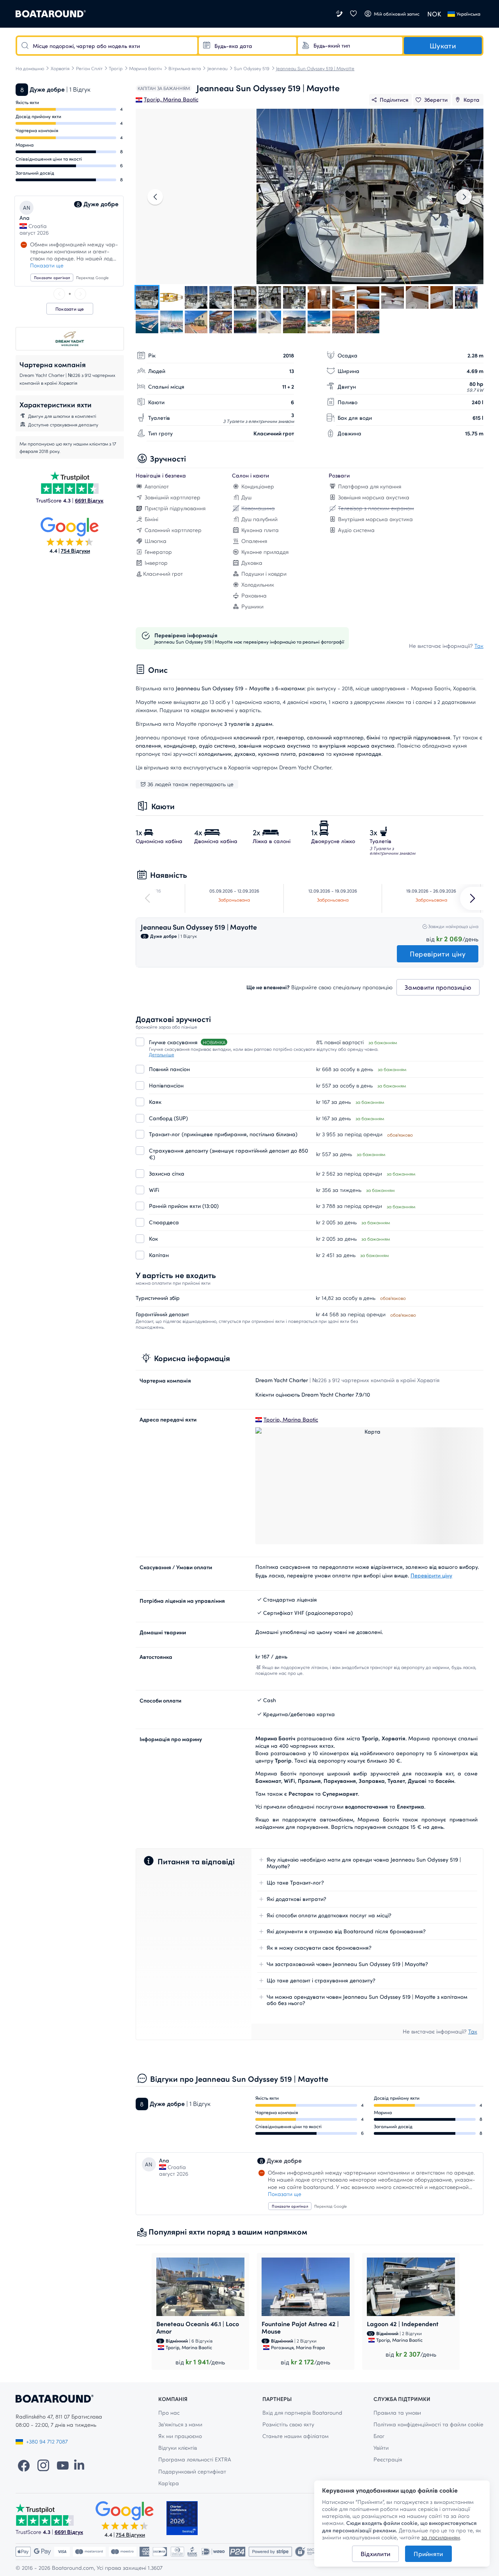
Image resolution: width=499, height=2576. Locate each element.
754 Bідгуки (75, 551)
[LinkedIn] (79, 2465)
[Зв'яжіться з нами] (340, 14)
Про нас (169, 2412)
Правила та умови (397, 2412)
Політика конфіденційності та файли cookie (428, 2424)
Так (479, 646)
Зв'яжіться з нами (180, 2424)
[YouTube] (63, 2465)
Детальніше (162, 1054)
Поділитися (394, 100)
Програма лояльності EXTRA (195, 2459)
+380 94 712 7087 (47, 2441)
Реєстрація (388, 2459)
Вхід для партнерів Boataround (302, 2412)
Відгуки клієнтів (178, 2448)
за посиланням (441, 2537)
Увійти (381, 2448)
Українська (468, 14)
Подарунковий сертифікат (192, 2471)
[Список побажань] (353, 14)
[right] (80, 294)
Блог (379, 2436)
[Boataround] (51, 14)
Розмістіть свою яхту (288, 2424)
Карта (472, 100)
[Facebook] (24, 2465)
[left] (59, 294)
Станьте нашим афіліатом (296, 2436)
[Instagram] (43, 2465)
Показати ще (47, 265)
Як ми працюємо (180, 2436)
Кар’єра (169, 2483)
